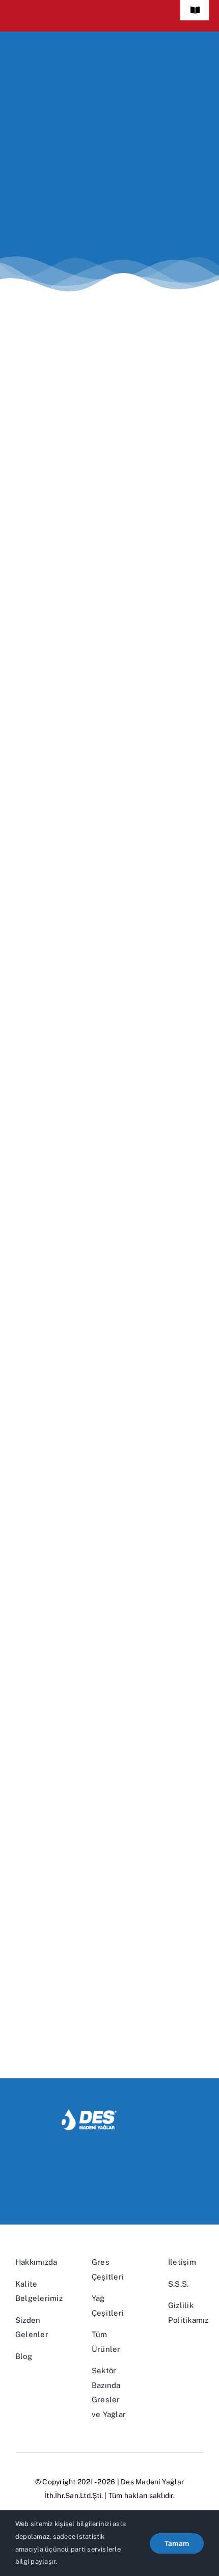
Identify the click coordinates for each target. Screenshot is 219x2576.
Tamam (177, 2543)
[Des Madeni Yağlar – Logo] (109, 2113)
